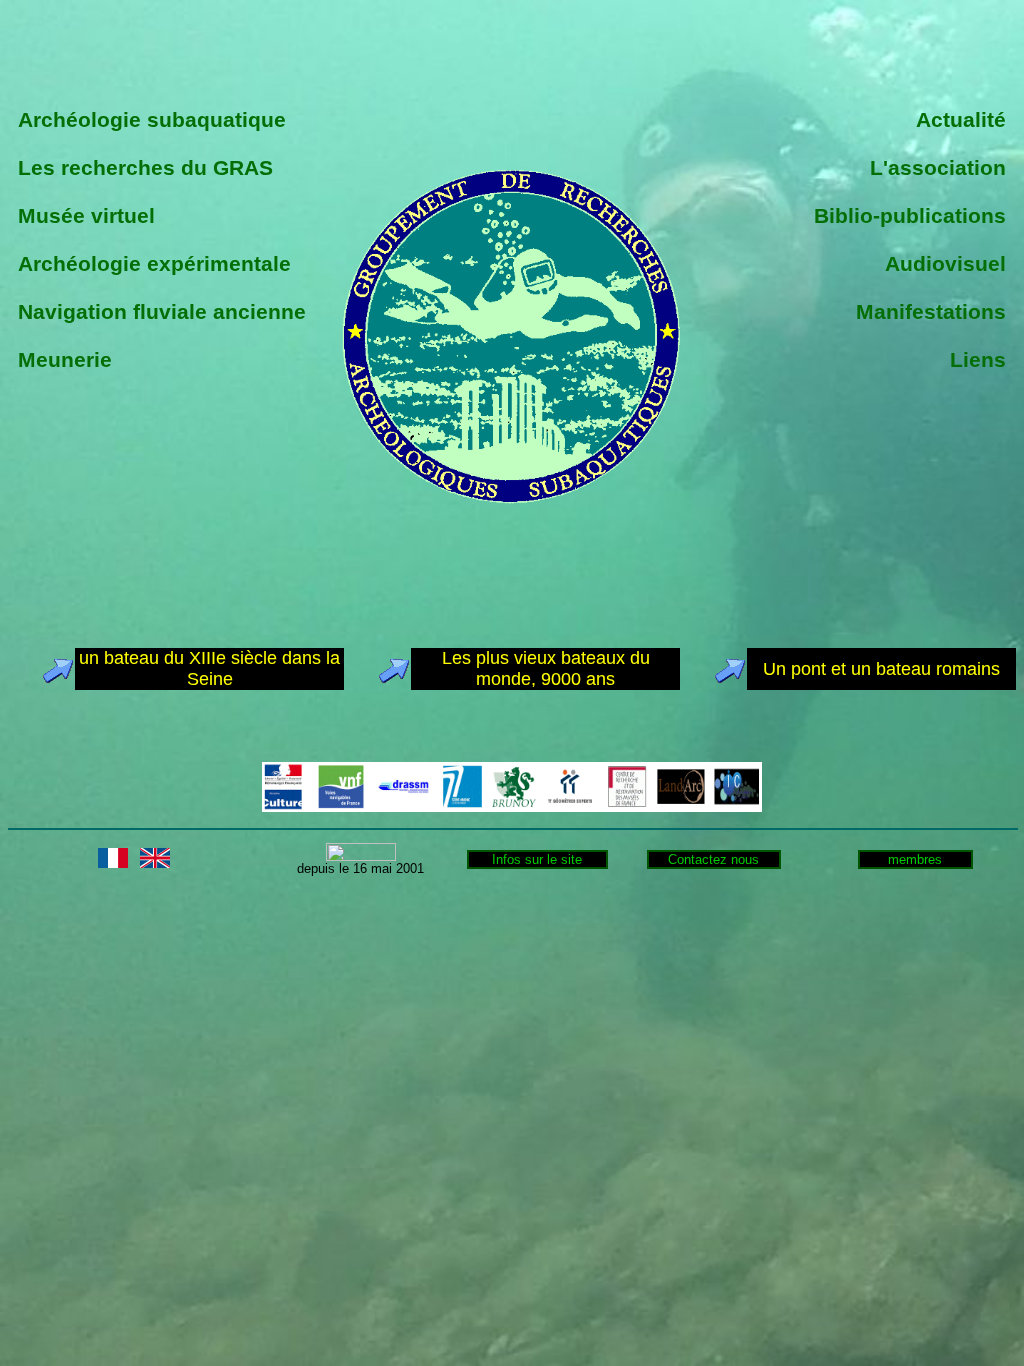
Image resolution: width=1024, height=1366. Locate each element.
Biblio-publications (910, 215)
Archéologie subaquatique (152, 119)
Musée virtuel (86, 215)
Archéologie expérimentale (154, 263)
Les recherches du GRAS (145, 167)
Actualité (961, 119)
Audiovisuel (945, 263)
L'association (938, 167)
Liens (978, 359)
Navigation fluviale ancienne (162, 311)
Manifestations (931, 311)
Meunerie (65, 359)
